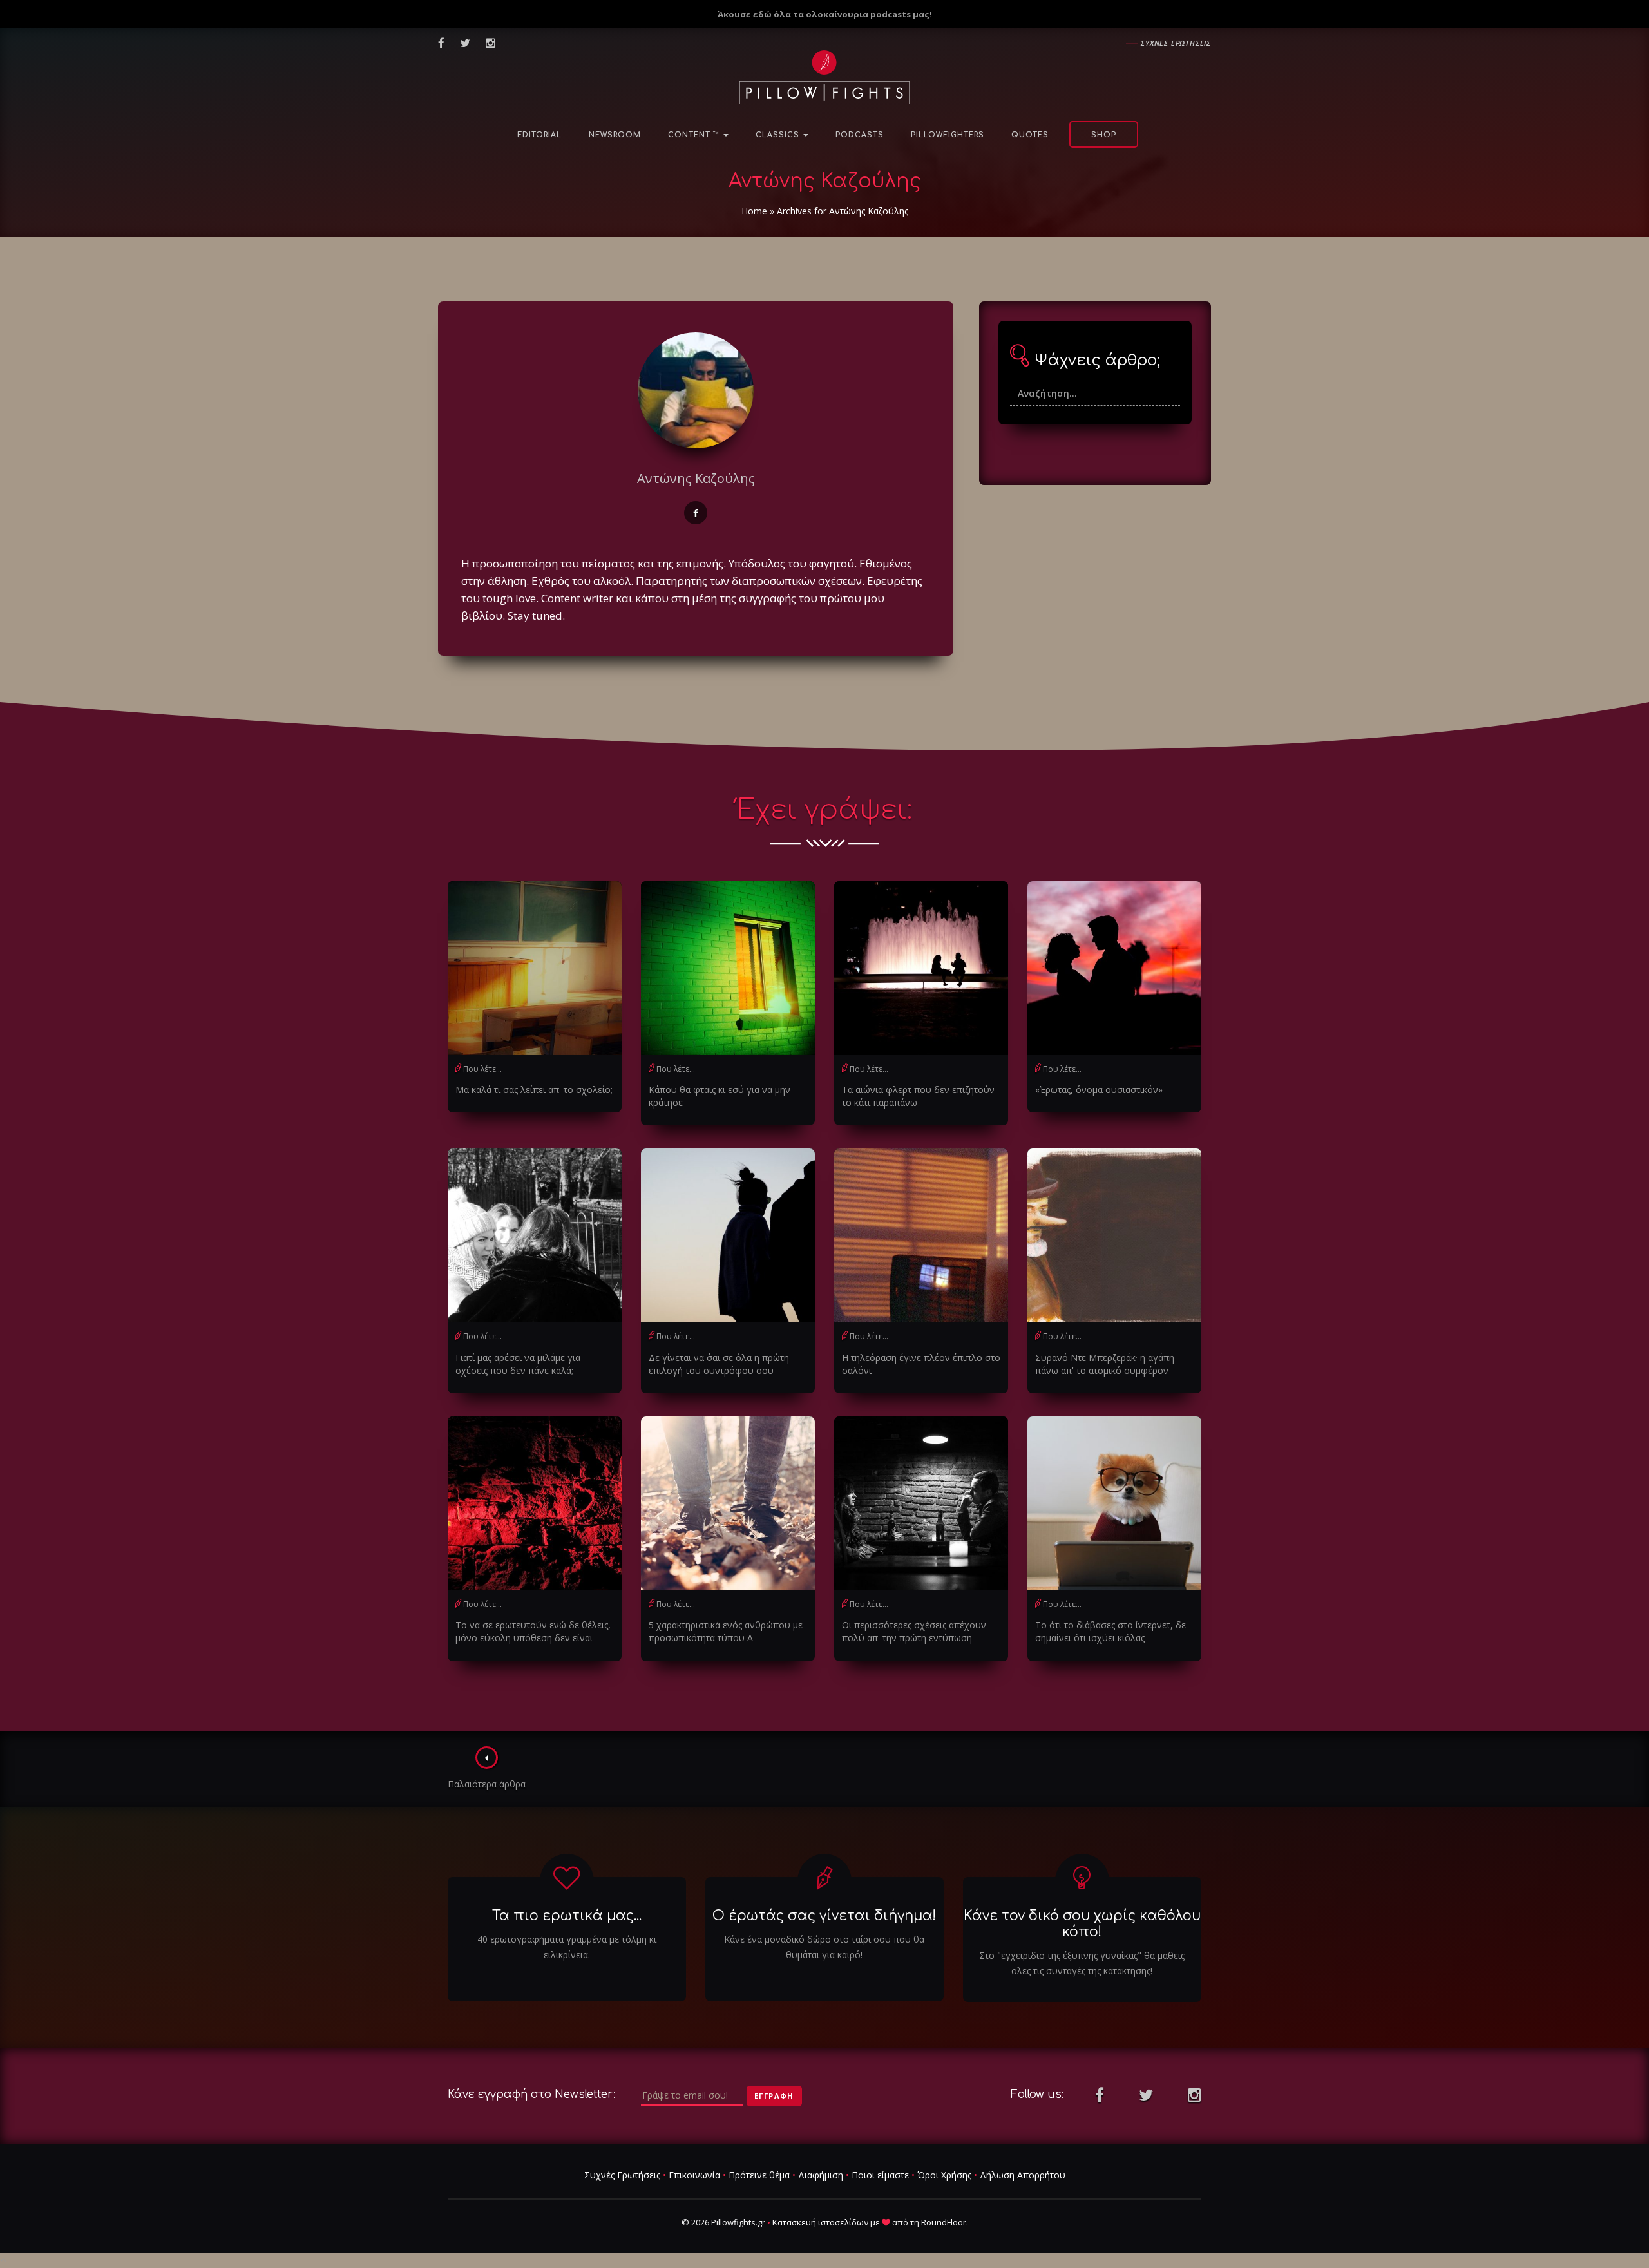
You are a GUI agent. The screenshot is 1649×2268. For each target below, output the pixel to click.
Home (754, 211)
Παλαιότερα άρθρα (487, 1784)
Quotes (1030, 135)
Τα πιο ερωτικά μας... (567, 1916)
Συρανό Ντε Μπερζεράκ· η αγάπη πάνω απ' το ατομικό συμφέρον (1105, 1364)
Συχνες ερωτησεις (1176, 43)
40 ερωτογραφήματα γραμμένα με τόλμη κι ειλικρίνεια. (567, 1947)
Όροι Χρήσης (944, 2175)
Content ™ (695, 135)
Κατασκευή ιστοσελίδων (820, 2222)
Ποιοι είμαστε (880, 2175)
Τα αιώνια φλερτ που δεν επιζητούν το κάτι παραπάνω (918, 1096)
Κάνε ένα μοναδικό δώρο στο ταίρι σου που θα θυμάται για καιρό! (824, 1947)
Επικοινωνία (694, 2175)
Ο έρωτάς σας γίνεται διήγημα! (824, 1916)
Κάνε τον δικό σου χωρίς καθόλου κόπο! (1082, 1924)
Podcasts (860, 135)
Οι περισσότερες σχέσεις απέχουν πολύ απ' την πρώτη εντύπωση (914, 1631)
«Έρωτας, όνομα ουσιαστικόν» (1099, 1090)
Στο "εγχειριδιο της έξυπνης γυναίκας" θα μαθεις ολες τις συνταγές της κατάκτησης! (1082, 1963)
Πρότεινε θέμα (759, 2175)
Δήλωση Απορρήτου (1023, 2175)
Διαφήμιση (821, 2175)
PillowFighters (948, 135)
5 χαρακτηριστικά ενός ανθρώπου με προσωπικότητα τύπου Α (726, 1631)
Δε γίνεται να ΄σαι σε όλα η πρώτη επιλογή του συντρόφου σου (719, 1364)
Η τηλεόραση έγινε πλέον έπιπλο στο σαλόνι (921, 1364)
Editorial (539, 135)
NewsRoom (615, 135)
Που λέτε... (482, 1069)
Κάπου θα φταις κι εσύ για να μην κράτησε (720, 1096)
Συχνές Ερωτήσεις (622, 2175)
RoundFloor (944, 2222)
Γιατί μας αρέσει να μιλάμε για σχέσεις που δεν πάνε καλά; (518, 1364)
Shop (1104, 135)
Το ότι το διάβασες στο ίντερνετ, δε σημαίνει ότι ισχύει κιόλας (1110, 1631)
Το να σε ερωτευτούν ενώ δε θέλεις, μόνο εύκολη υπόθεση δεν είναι (533, 1631)
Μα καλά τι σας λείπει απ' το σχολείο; (534, 1090)
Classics (779, 135)
